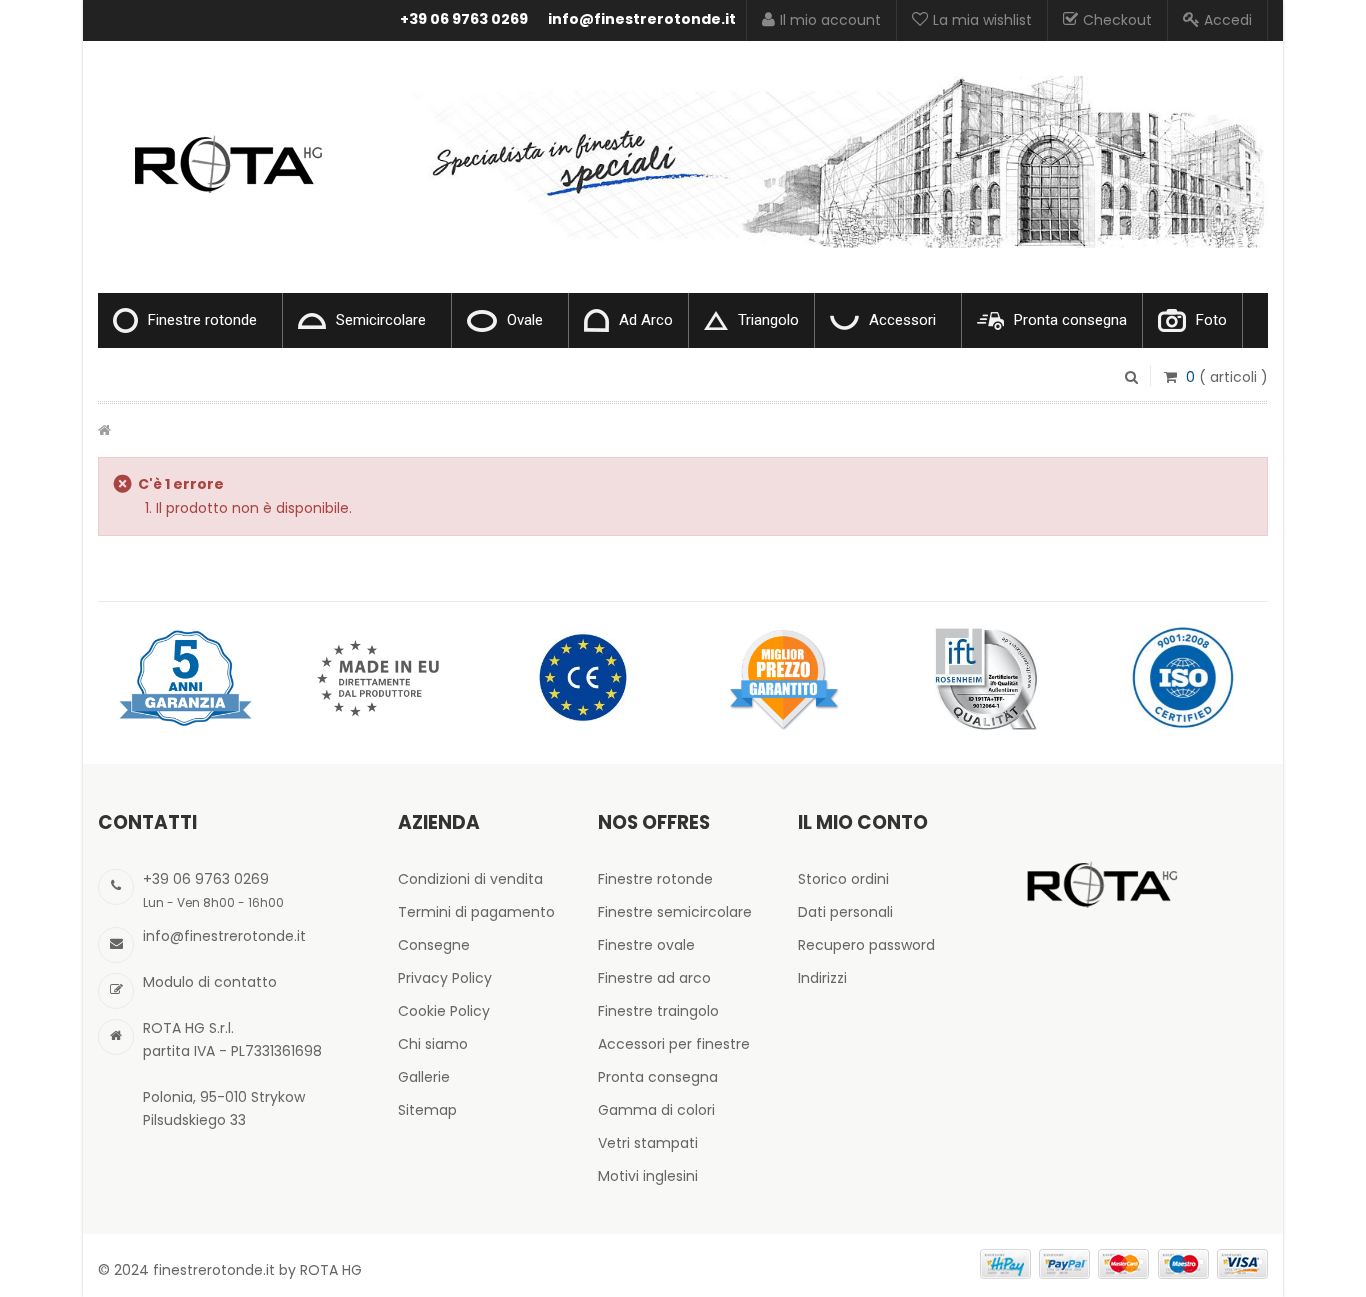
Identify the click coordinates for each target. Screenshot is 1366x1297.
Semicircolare (381, 320)
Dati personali (845, 912)
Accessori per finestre (674, 1044)
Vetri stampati (648, 1143)
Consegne (434, 945)
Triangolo (768, 320)
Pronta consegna (1070, 320)
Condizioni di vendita (470, 879)
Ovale (525, 320)
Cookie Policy (444, 1011)
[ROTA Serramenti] (223, 139)
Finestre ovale (646, 945)
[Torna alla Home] (104, 430)
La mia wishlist (982, 20)
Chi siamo (433, 1044)
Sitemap (427, 1110)
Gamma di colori (656, 1110)
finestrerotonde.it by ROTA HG (257, 1270)
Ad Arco (646, 320)
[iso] (1183, 677)
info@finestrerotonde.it (642, 19)
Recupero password (866, 945)
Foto (1211, 320)
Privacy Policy (445, 978)
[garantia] (183, 677)
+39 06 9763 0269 (464, 19)
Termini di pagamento (476, 912)
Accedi (1228, 20)
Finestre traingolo (658, 1011)
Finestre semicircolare (675, 912)
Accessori (902, 320)
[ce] (583, 677)
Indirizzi (822, 978)
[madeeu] (383, 677)
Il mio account (830, 20)
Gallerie (424, 1077)
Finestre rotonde (202, 320)
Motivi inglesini (648, 1176)
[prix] (783, 677)
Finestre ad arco (654, 978)
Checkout (1117, 20)
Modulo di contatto (210, 982)
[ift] (983, 677)
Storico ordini (843, 879)
